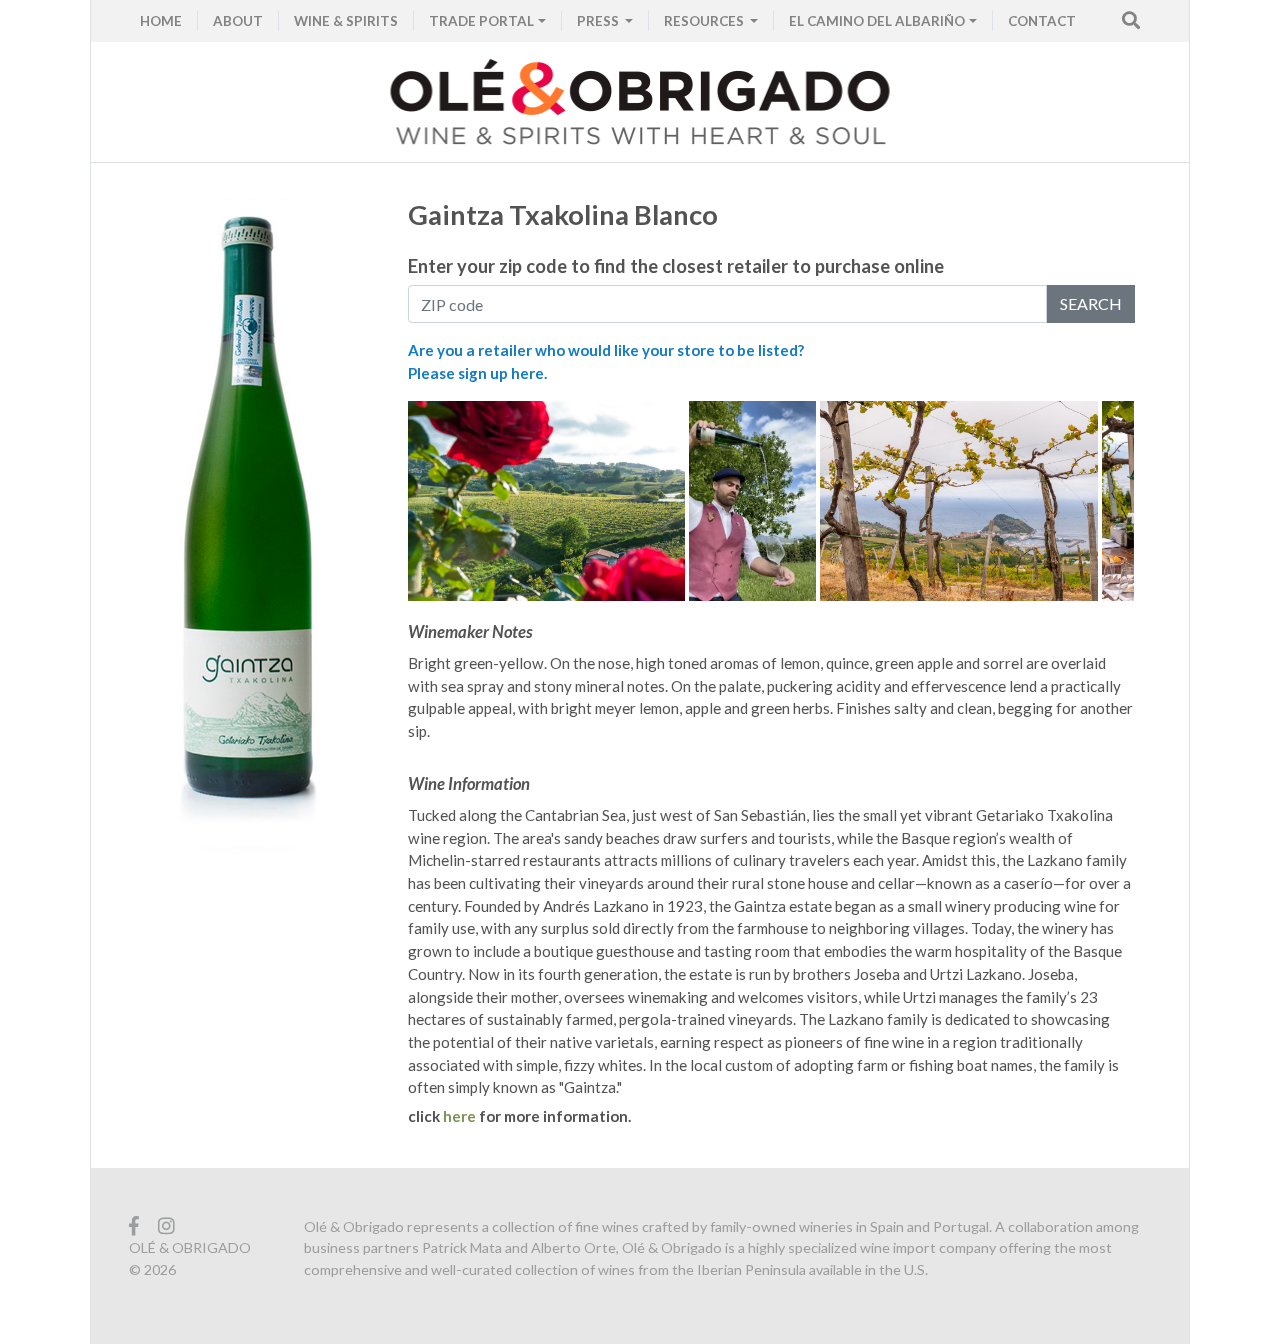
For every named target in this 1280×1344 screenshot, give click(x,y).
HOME (161, 21)
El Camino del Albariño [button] (877, 21)
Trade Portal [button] (481, 21)
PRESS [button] (599, 21)
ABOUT (238, 21)
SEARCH (1091, 303)
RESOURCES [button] (705, 21)
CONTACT (1042, 21)
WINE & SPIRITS (346, 21)
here (459, 1116)
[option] (549, 501)
